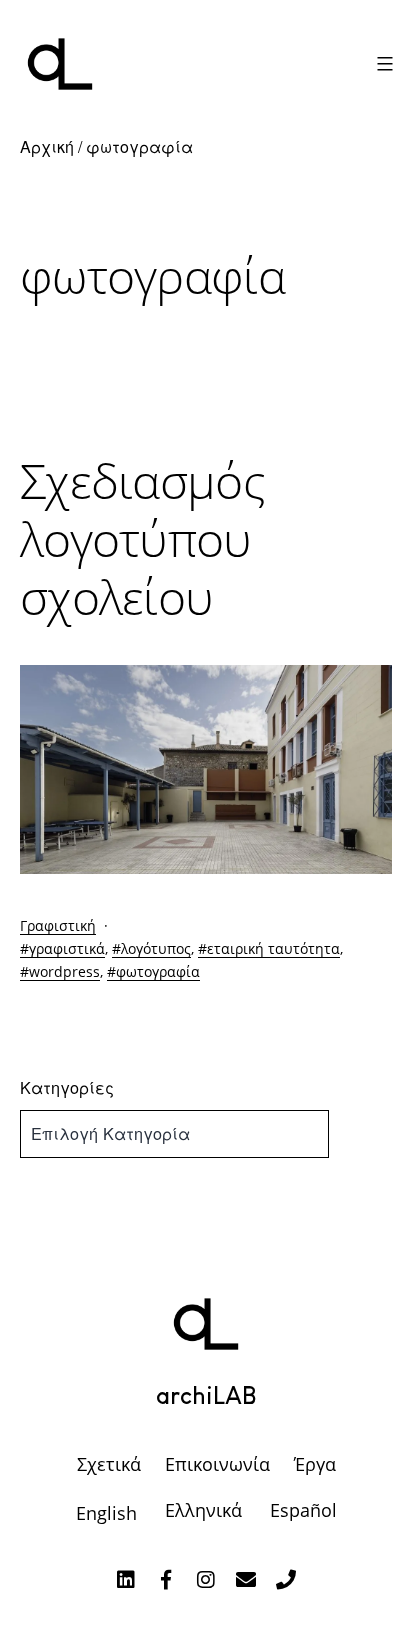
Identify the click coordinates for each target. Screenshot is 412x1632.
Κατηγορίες (67, 1087)
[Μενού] (382, 64)
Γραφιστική (58, 925)
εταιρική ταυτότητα (273, 948)
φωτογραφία (158, 971)
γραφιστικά (67, 948)
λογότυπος (156, 948)
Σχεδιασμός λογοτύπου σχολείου (142, 538)
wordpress (64, 971)
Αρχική (47, 146)
